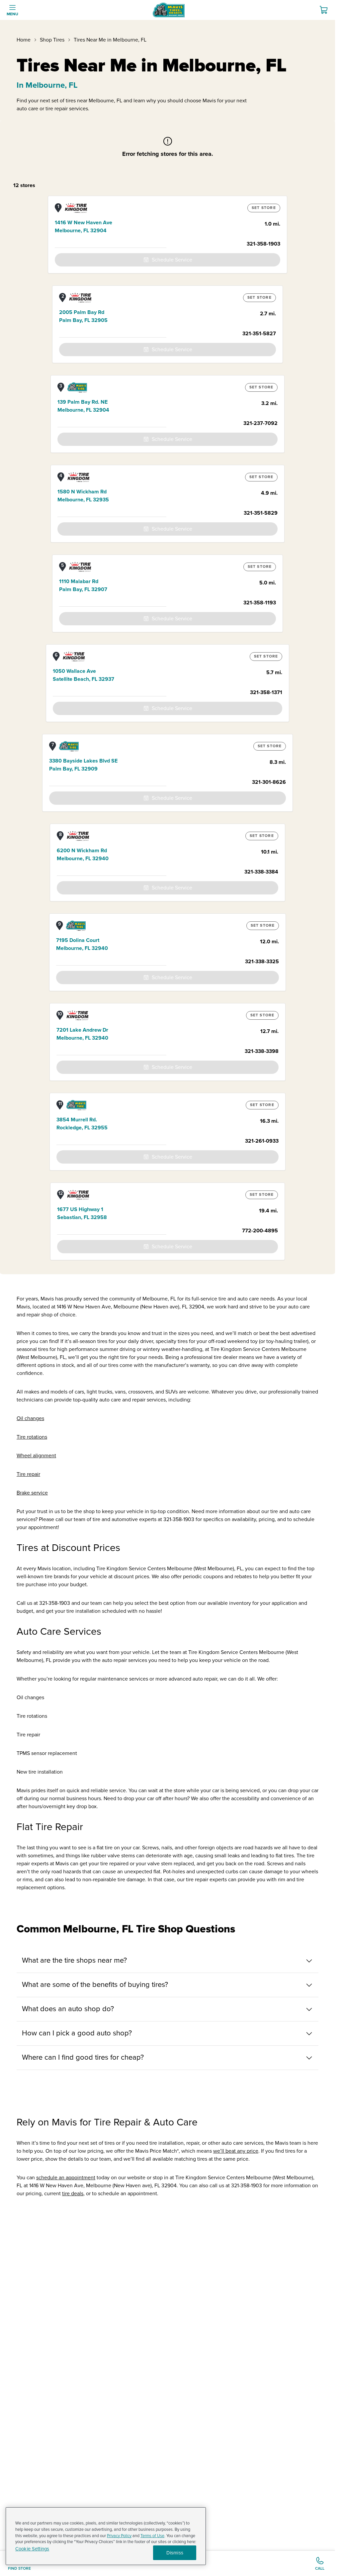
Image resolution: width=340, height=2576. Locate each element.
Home (24, 40)
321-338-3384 (261, 872)
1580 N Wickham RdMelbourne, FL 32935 (83, 496)
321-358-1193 (260, 603)
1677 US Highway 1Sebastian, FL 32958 (82, 1213)
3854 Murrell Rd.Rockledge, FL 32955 (82, 1124)
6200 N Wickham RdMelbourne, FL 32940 (83, 855)
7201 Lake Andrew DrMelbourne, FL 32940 (82, 1034)
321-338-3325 (262, 962)
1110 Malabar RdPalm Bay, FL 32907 (83, 585)
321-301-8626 (269, 782)
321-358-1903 (263, 244)
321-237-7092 (260, 423)
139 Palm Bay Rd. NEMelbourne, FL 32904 (83, 406)
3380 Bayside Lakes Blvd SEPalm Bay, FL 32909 (83, 765)
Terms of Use (152, 2536)
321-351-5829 (261, 513)
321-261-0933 (262, 1141)
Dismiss (175, 2553)
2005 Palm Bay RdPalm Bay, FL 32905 (83, 316)
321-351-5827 (259, 334)
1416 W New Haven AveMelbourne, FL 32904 (84, 227)
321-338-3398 (262, 1051)
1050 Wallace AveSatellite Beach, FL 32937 (84, 675)
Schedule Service (172, 260)
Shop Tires (52, 40)
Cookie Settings (32, 2549)
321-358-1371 (266, 692)
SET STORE (264, 208)
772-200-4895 (260, 1231)
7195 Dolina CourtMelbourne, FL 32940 (82, 944)
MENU (12, 14)
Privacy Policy (119, 2536)
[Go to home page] (169, 10)
